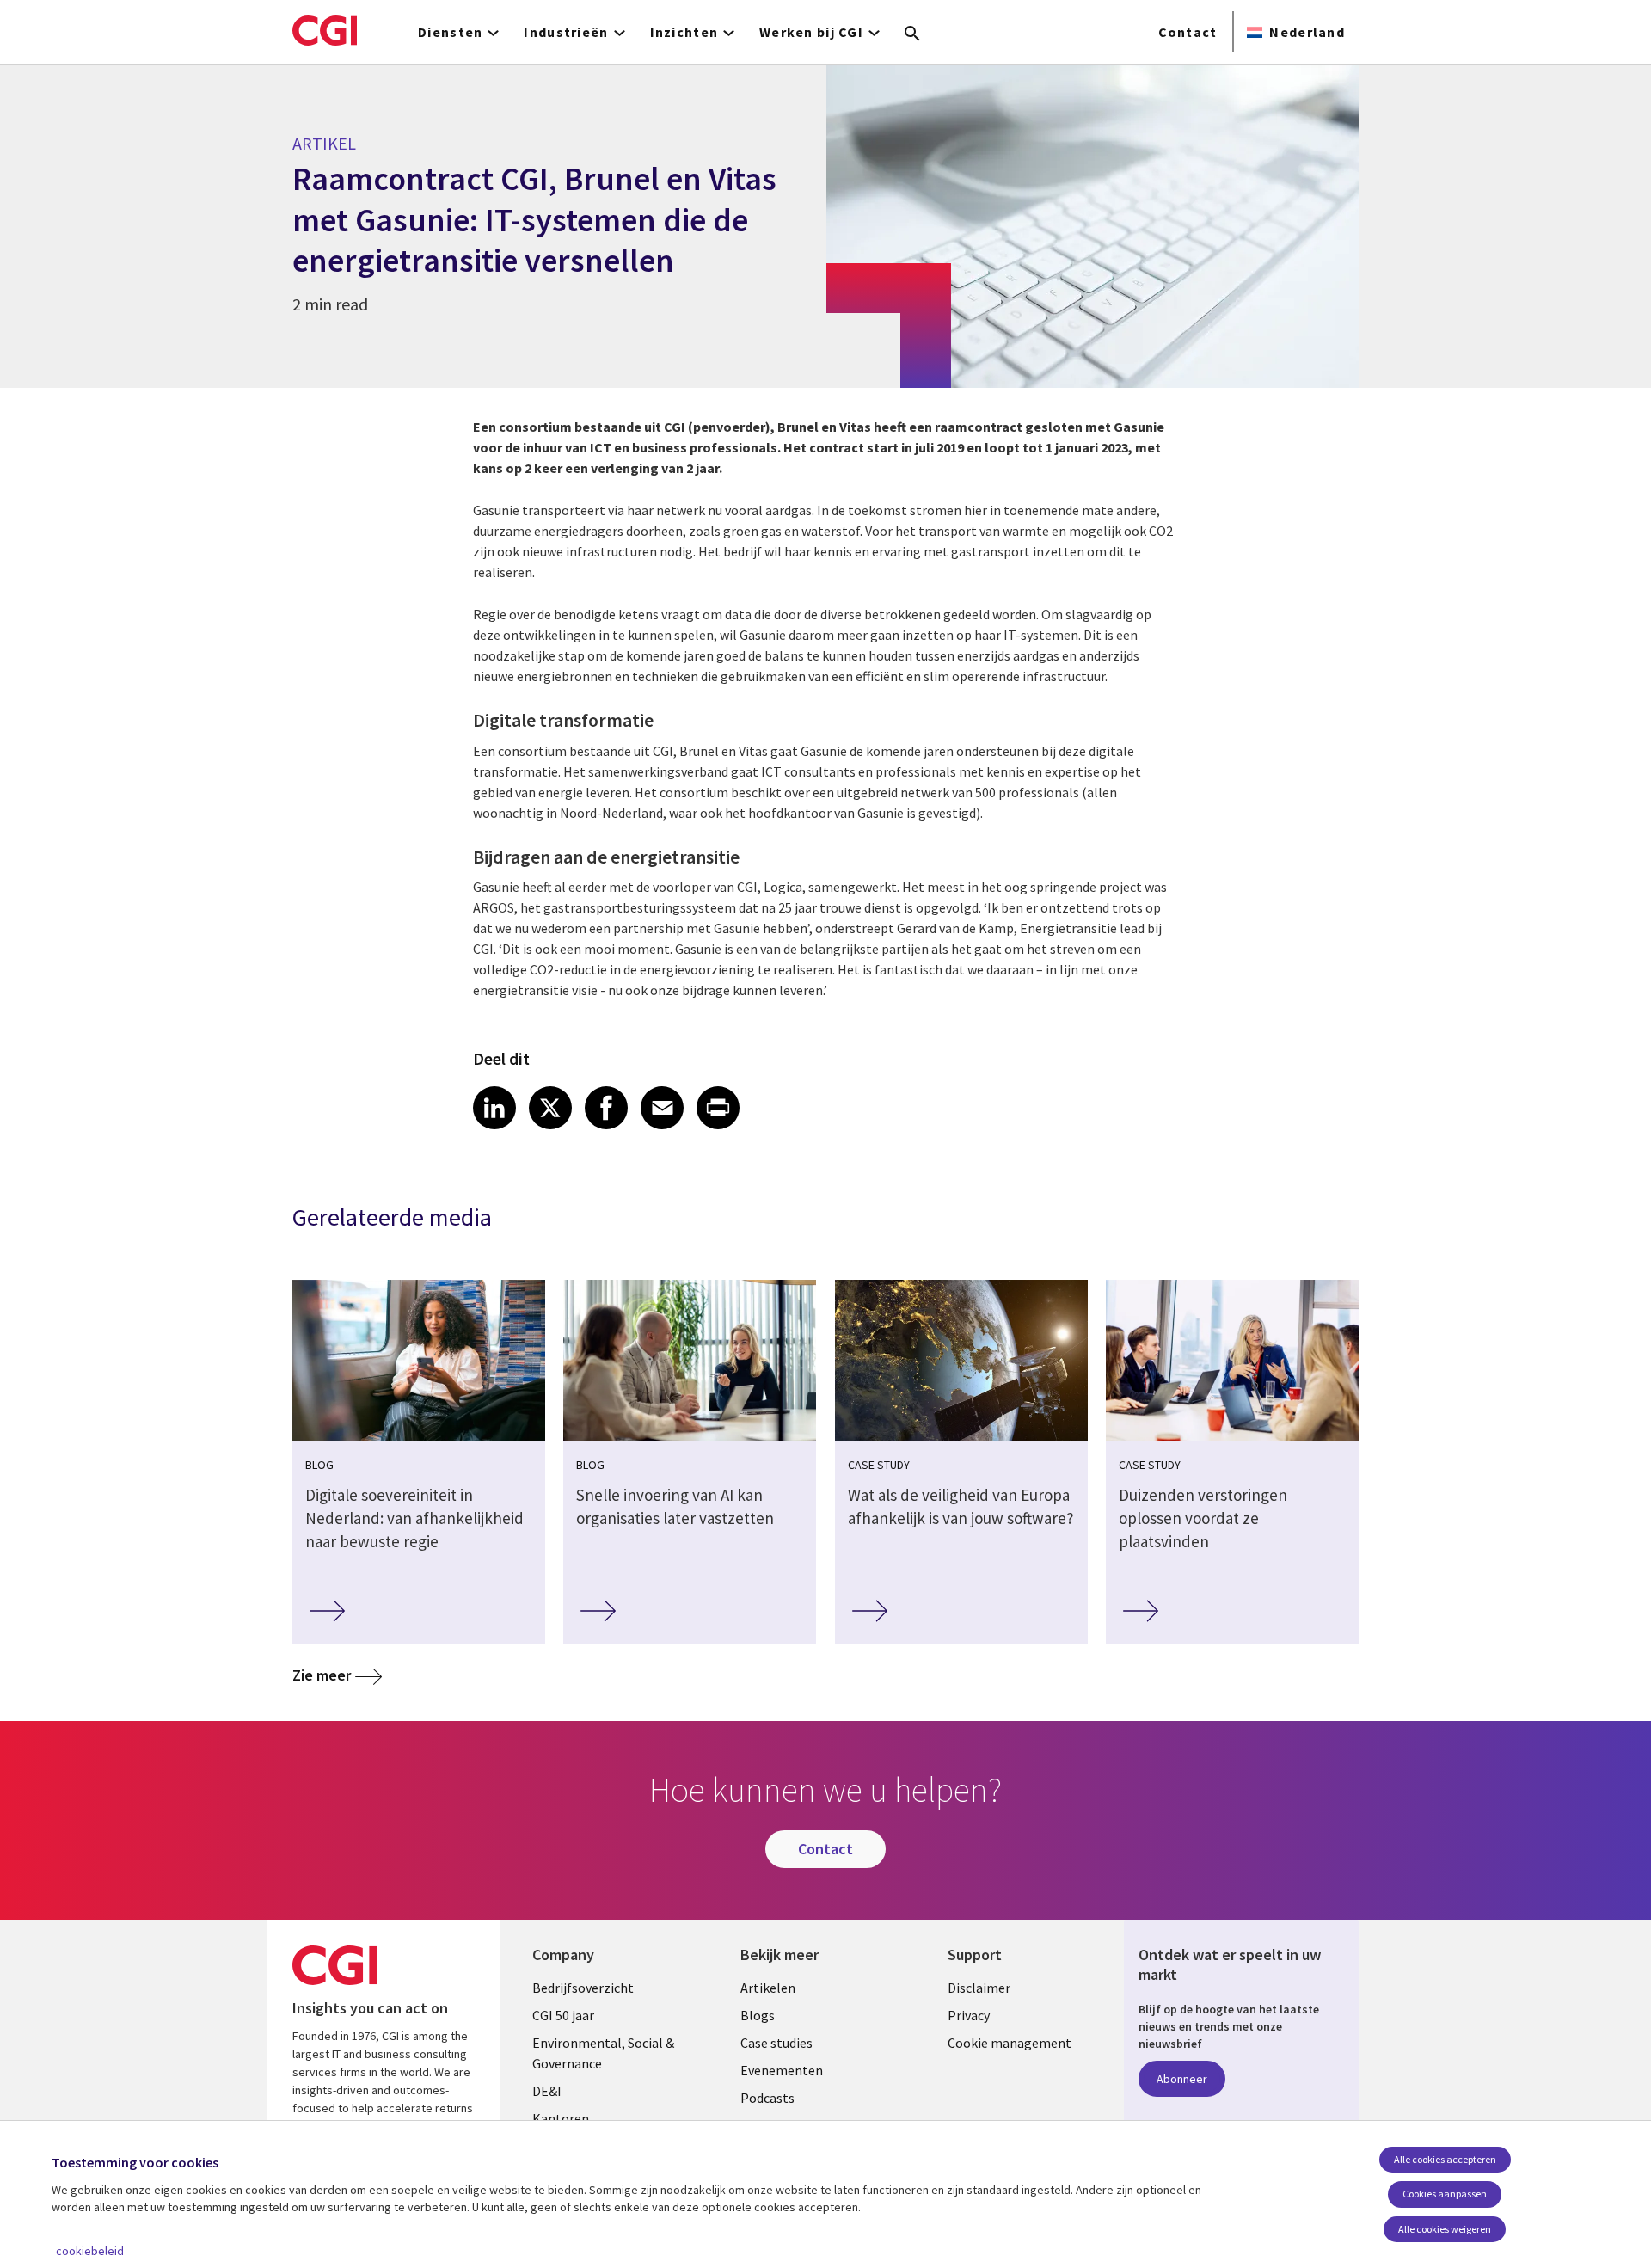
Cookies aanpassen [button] (1445, 2194)
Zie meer (322, 1675)
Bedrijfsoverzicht (583, 1988)
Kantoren (561, 2118)
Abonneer (1182, 2079)
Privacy (969, 2015)
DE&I (547, 2091)
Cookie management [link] (1010, 2043)
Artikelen (768, 1988)
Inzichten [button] (684, 32)
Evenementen (782, 2070)
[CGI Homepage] (325, 30)
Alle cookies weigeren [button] (1445, 2229)
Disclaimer (979, 1988)
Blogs (758, 2015)
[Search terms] (912, 34)
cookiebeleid (90, 2251)
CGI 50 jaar (563, 2015)
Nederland (1307, 32)
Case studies (776, 2043)
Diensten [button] (450, 32)
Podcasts (767, 2098)
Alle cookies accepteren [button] (1445, 2159)
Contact (1188, 32)
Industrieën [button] (566, 32)
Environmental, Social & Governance (603, 2053)
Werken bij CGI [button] (811, 32)
